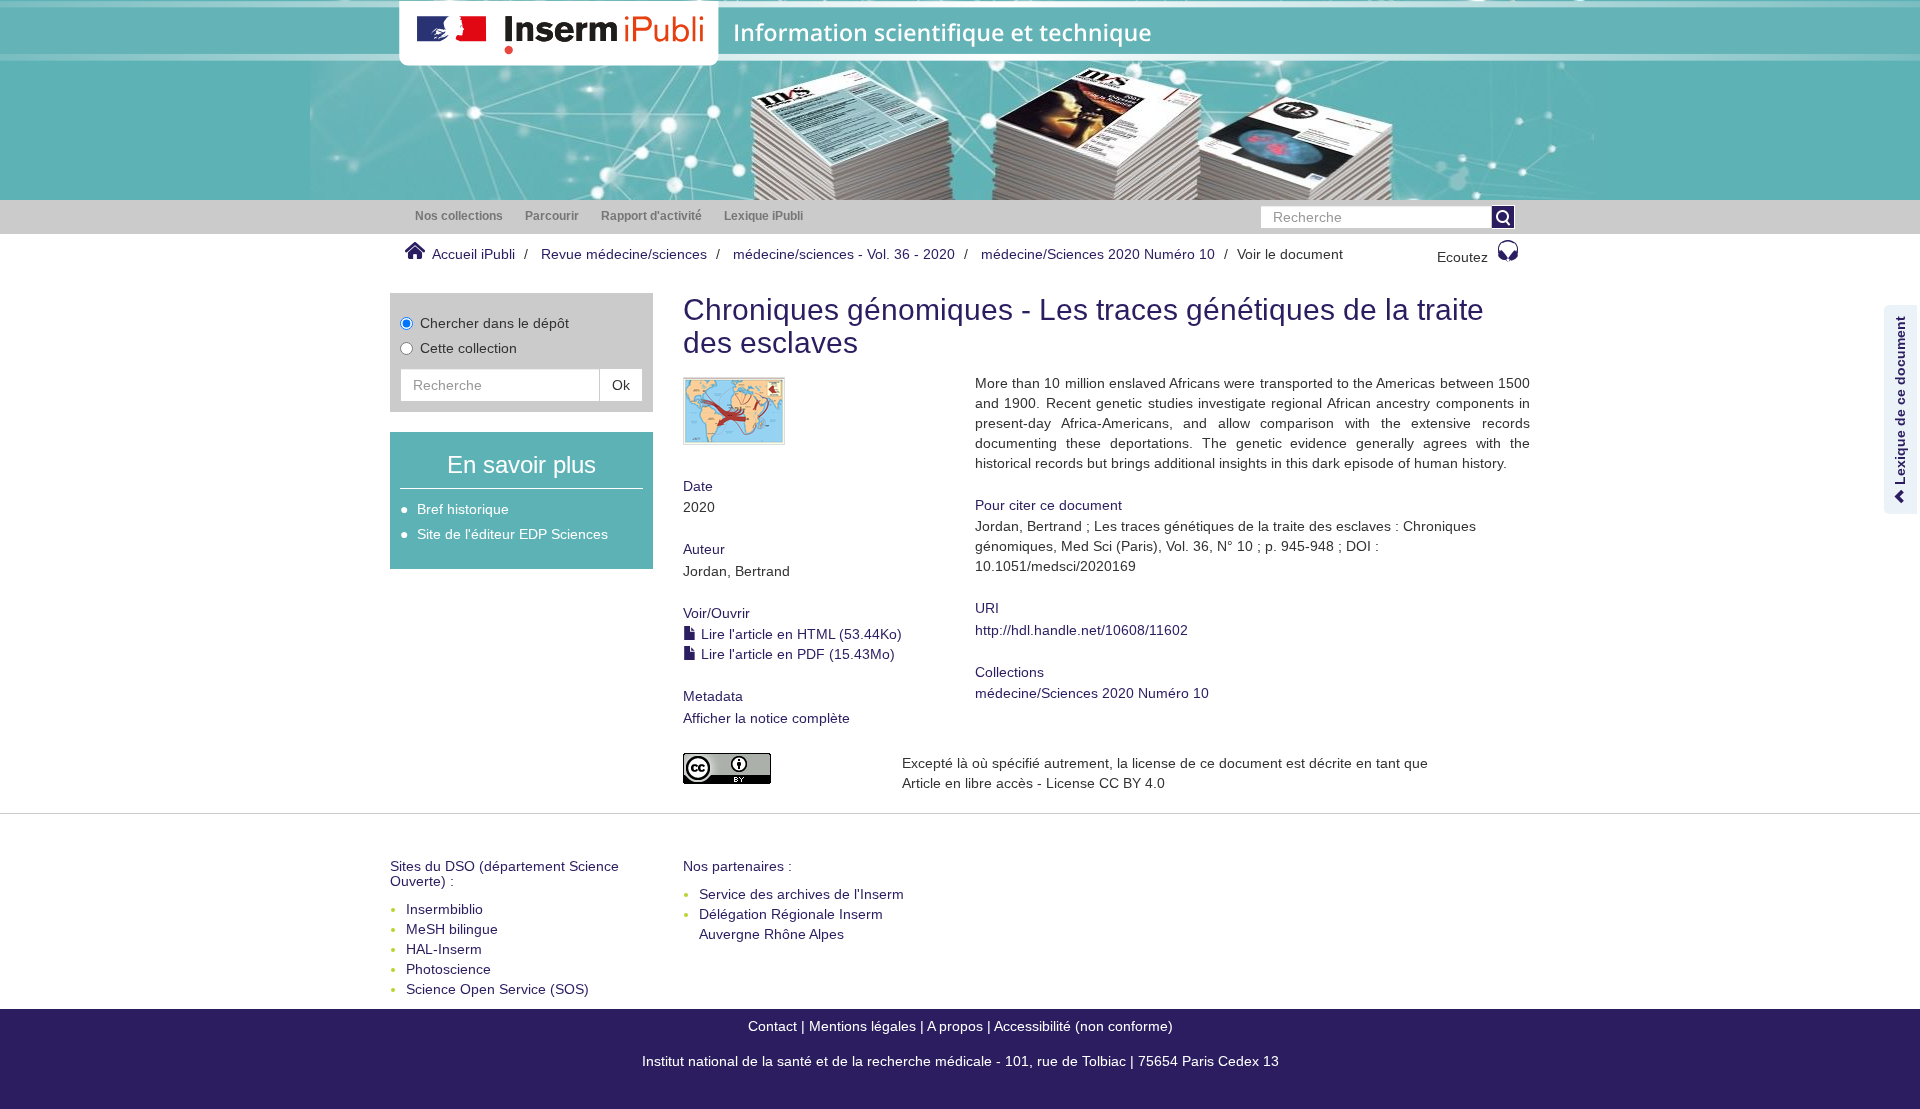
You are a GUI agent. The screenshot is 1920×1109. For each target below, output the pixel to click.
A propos (955, 1026)
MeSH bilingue (452, 929)
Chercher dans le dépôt (494, 323)
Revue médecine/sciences (624, 254)
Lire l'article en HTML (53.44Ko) (799, 634)
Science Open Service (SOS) (497, 989)
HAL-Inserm (444, 949)
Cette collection (468, 348)
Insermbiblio (444, 909)
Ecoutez (1462, 257)
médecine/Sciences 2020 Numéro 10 (1098, 254)
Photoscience (448, 969)
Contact (772, 1026)
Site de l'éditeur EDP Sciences (512, 534)
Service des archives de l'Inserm (801, 894)
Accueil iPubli (473, 254)
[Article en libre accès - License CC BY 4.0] (777, 768)
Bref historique (463, 509)
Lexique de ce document (1900, 402)
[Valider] (1503, 217)
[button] (459, 216)
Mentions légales (862, 1026)
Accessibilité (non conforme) (1083, 1026)
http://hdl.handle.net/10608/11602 (1081, 630)
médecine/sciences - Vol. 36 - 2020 (844, 254)
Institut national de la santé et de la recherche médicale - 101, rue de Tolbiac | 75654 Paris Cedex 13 (960, 1061)
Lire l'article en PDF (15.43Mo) (796, 654)
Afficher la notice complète (766, 718)
